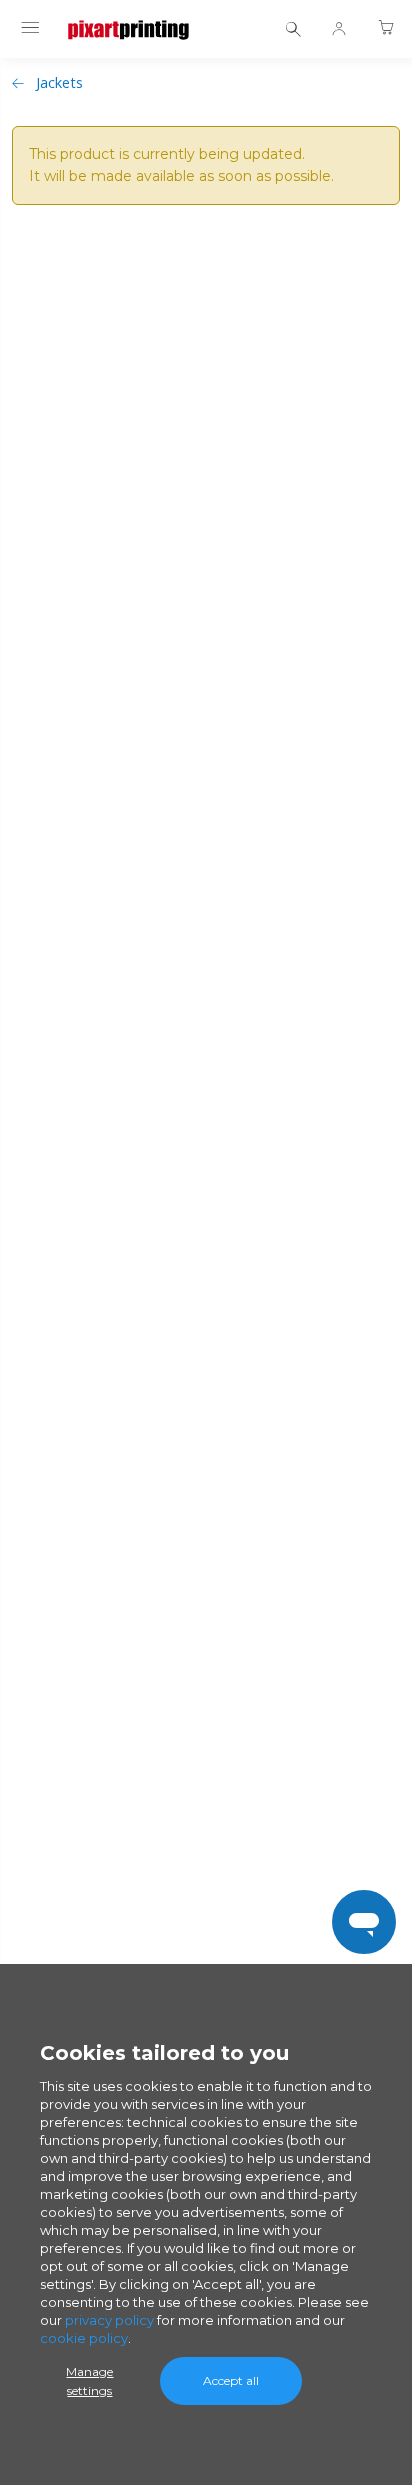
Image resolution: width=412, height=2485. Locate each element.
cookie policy (84, 2338)
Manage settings (89, 2381)
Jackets (59, 82)
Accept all (231, 2380)
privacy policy (109, 2320)
